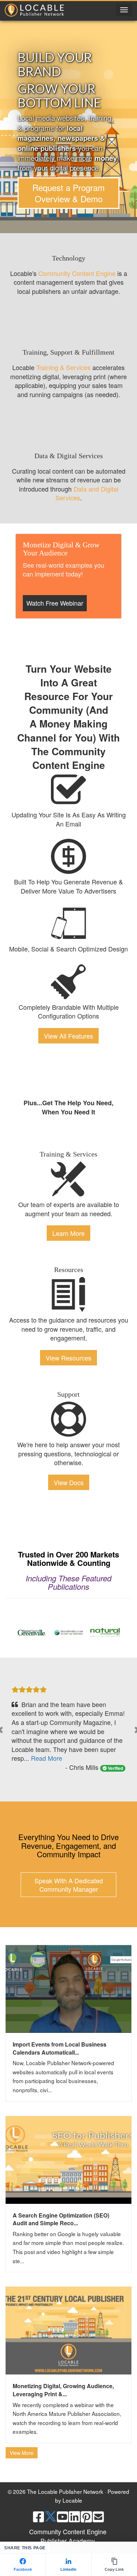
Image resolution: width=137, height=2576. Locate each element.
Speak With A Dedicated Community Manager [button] (69, 1885)
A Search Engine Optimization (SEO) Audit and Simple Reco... (61, 2219)
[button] (124, 10)
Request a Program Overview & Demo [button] (68, 193)
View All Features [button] (68, 1036)
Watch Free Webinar (55, 603)
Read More (47, 1758)
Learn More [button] (68, 1233)
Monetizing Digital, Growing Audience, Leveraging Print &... (63, 2390)
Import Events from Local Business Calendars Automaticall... (60, 2048)
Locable (72, 2500)
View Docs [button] (69, 1482)
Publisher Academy (68, 2541)
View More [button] (22, 2453)
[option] (32, 1632)
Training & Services (63, 367)
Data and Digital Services (87, 493)
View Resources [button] (68, 1358)
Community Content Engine (77, 273)
